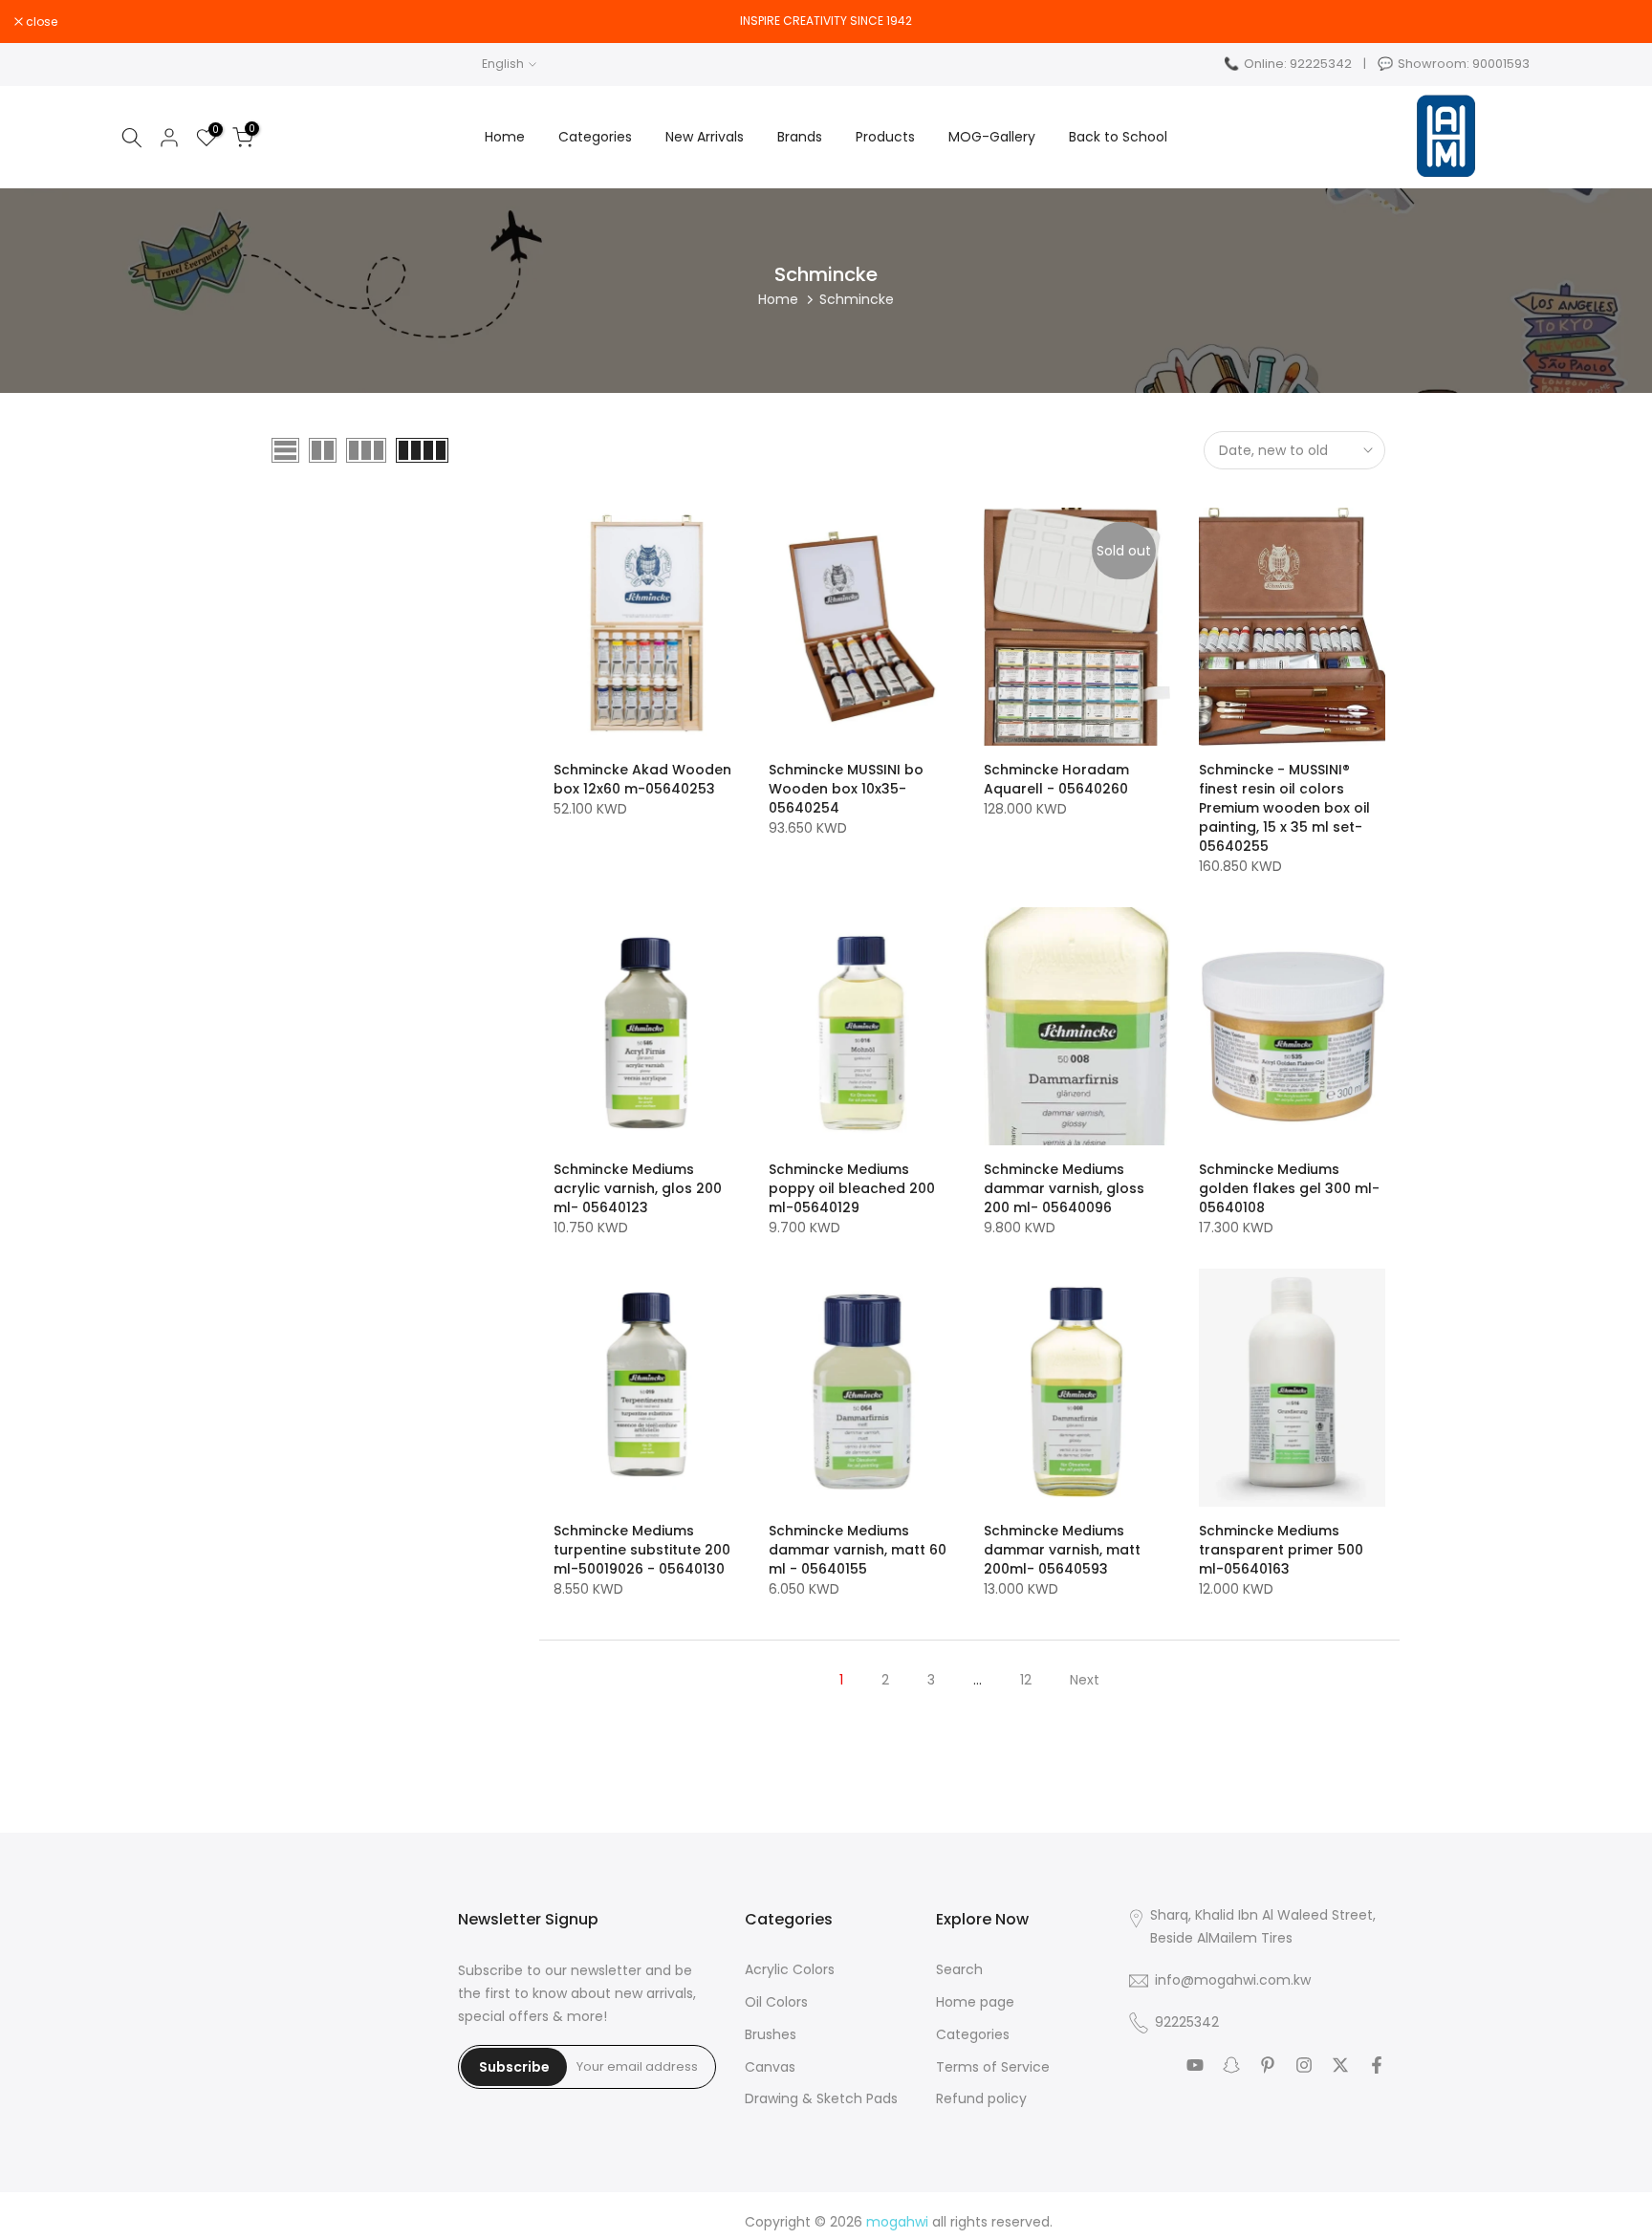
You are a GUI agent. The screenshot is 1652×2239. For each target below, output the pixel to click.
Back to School (1118, 137)
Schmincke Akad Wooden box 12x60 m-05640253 (642, 779)
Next (1085, 1680)
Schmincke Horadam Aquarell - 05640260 (1056, 779)
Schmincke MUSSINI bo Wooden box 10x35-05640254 (846, 789)
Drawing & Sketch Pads (821, 2099)
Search (959, 1970)
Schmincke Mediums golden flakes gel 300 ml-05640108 (1289, 1188)
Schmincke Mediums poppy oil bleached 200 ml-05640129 (852, 1188)
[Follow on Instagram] (1304, 2065)
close (1620, 22)
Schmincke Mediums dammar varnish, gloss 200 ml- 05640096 (1064, 1188)
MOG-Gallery (992, 137)
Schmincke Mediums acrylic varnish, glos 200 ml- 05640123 (638, 1188)
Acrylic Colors (790, 1970)
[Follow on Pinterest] (1268, 2065)
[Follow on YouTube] (1195, 2065)
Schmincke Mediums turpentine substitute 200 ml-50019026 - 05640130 (642, 1550)
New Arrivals (705, 137)
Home (505, 137)
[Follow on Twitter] (1340, 2065)
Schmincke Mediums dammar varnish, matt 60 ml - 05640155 (858, 1550)
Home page (975, 2002)
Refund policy (981, 2099)
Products (885, 137)
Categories (595, 137)
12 (1026, 1680)
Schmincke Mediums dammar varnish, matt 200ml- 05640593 (1062, 1550)
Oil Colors (776, 2002)
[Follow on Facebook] (1377, 2065)
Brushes (771, 2035)
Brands (800, 137)
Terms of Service (993, 2067)
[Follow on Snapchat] (1231, 2065)
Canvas (770, 2067)
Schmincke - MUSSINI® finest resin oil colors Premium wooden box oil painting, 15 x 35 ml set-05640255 (1284, 808)
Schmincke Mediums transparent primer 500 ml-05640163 (1281, 1550)
